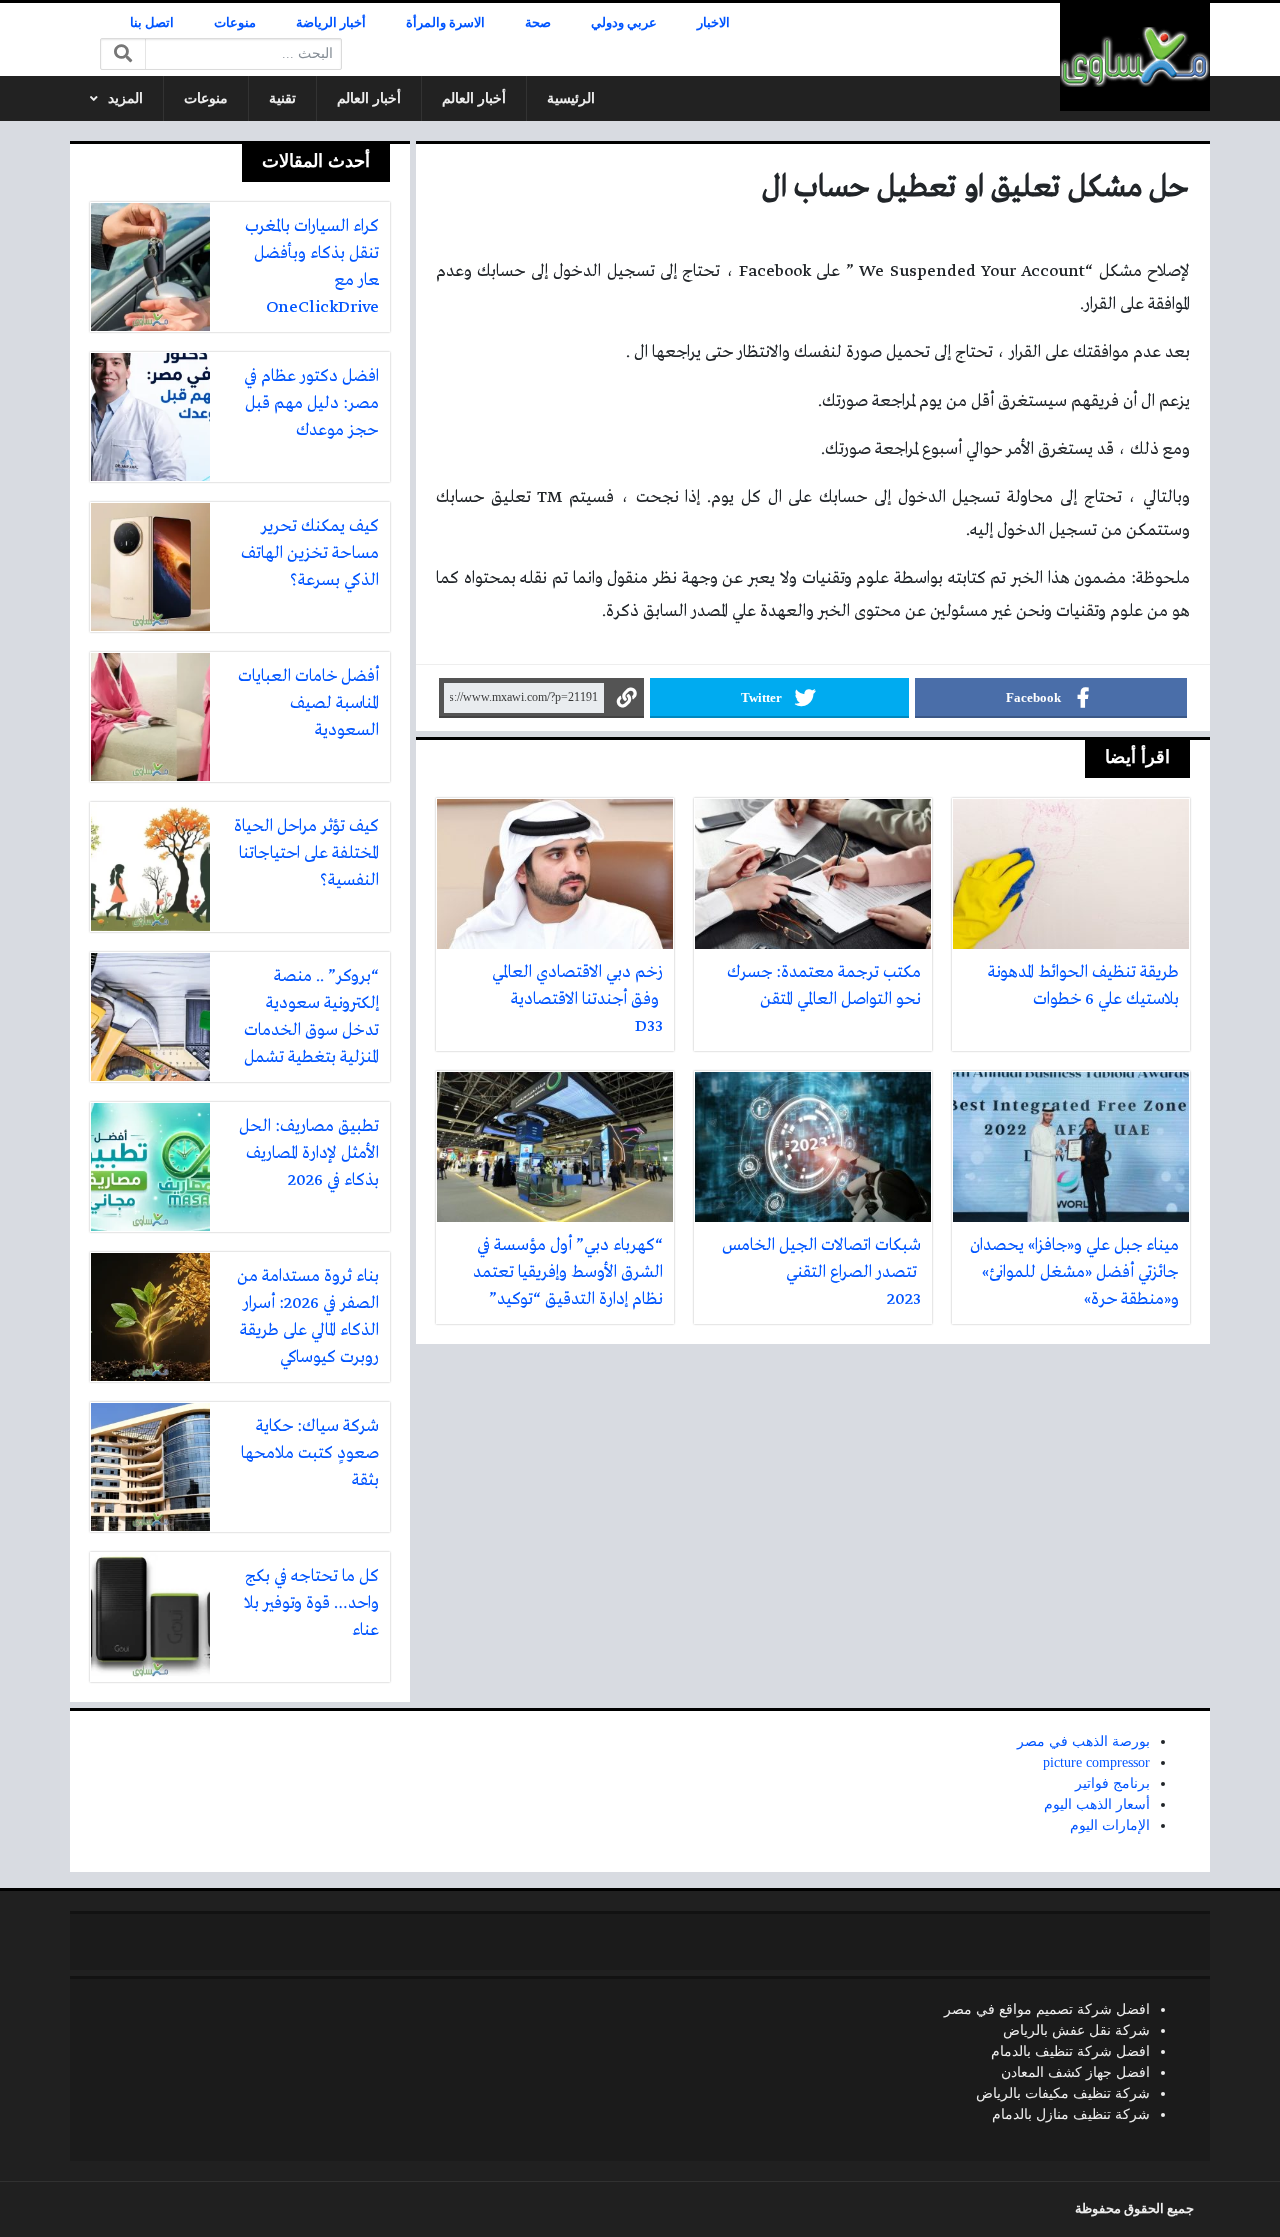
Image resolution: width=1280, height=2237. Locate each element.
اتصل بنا (152, 23)
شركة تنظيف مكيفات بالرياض (1063, 2093)
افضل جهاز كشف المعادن (1075, 2072)
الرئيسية (571, 98)
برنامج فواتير (1112, 1783)
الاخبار (713, 23)
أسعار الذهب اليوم (1097, 1804)
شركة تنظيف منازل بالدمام (1071, 2114)
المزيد (125, 98)
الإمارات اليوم (1110, 1825)
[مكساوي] (1135, 57)
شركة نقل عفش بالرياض (1076, 2030)
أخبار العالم (474, 98)
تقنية (282, 98)
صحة (538, 23)
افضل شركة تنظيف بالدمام (1070, 2051)
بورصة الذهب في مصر (1083, 1741)
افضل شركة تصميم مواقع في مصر (1047, 2009)
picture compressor (1096, 1762)
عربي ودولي (624, 23)
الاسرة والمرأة (445, 23)
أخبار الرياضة (331, 23)
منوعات (235, 23)
